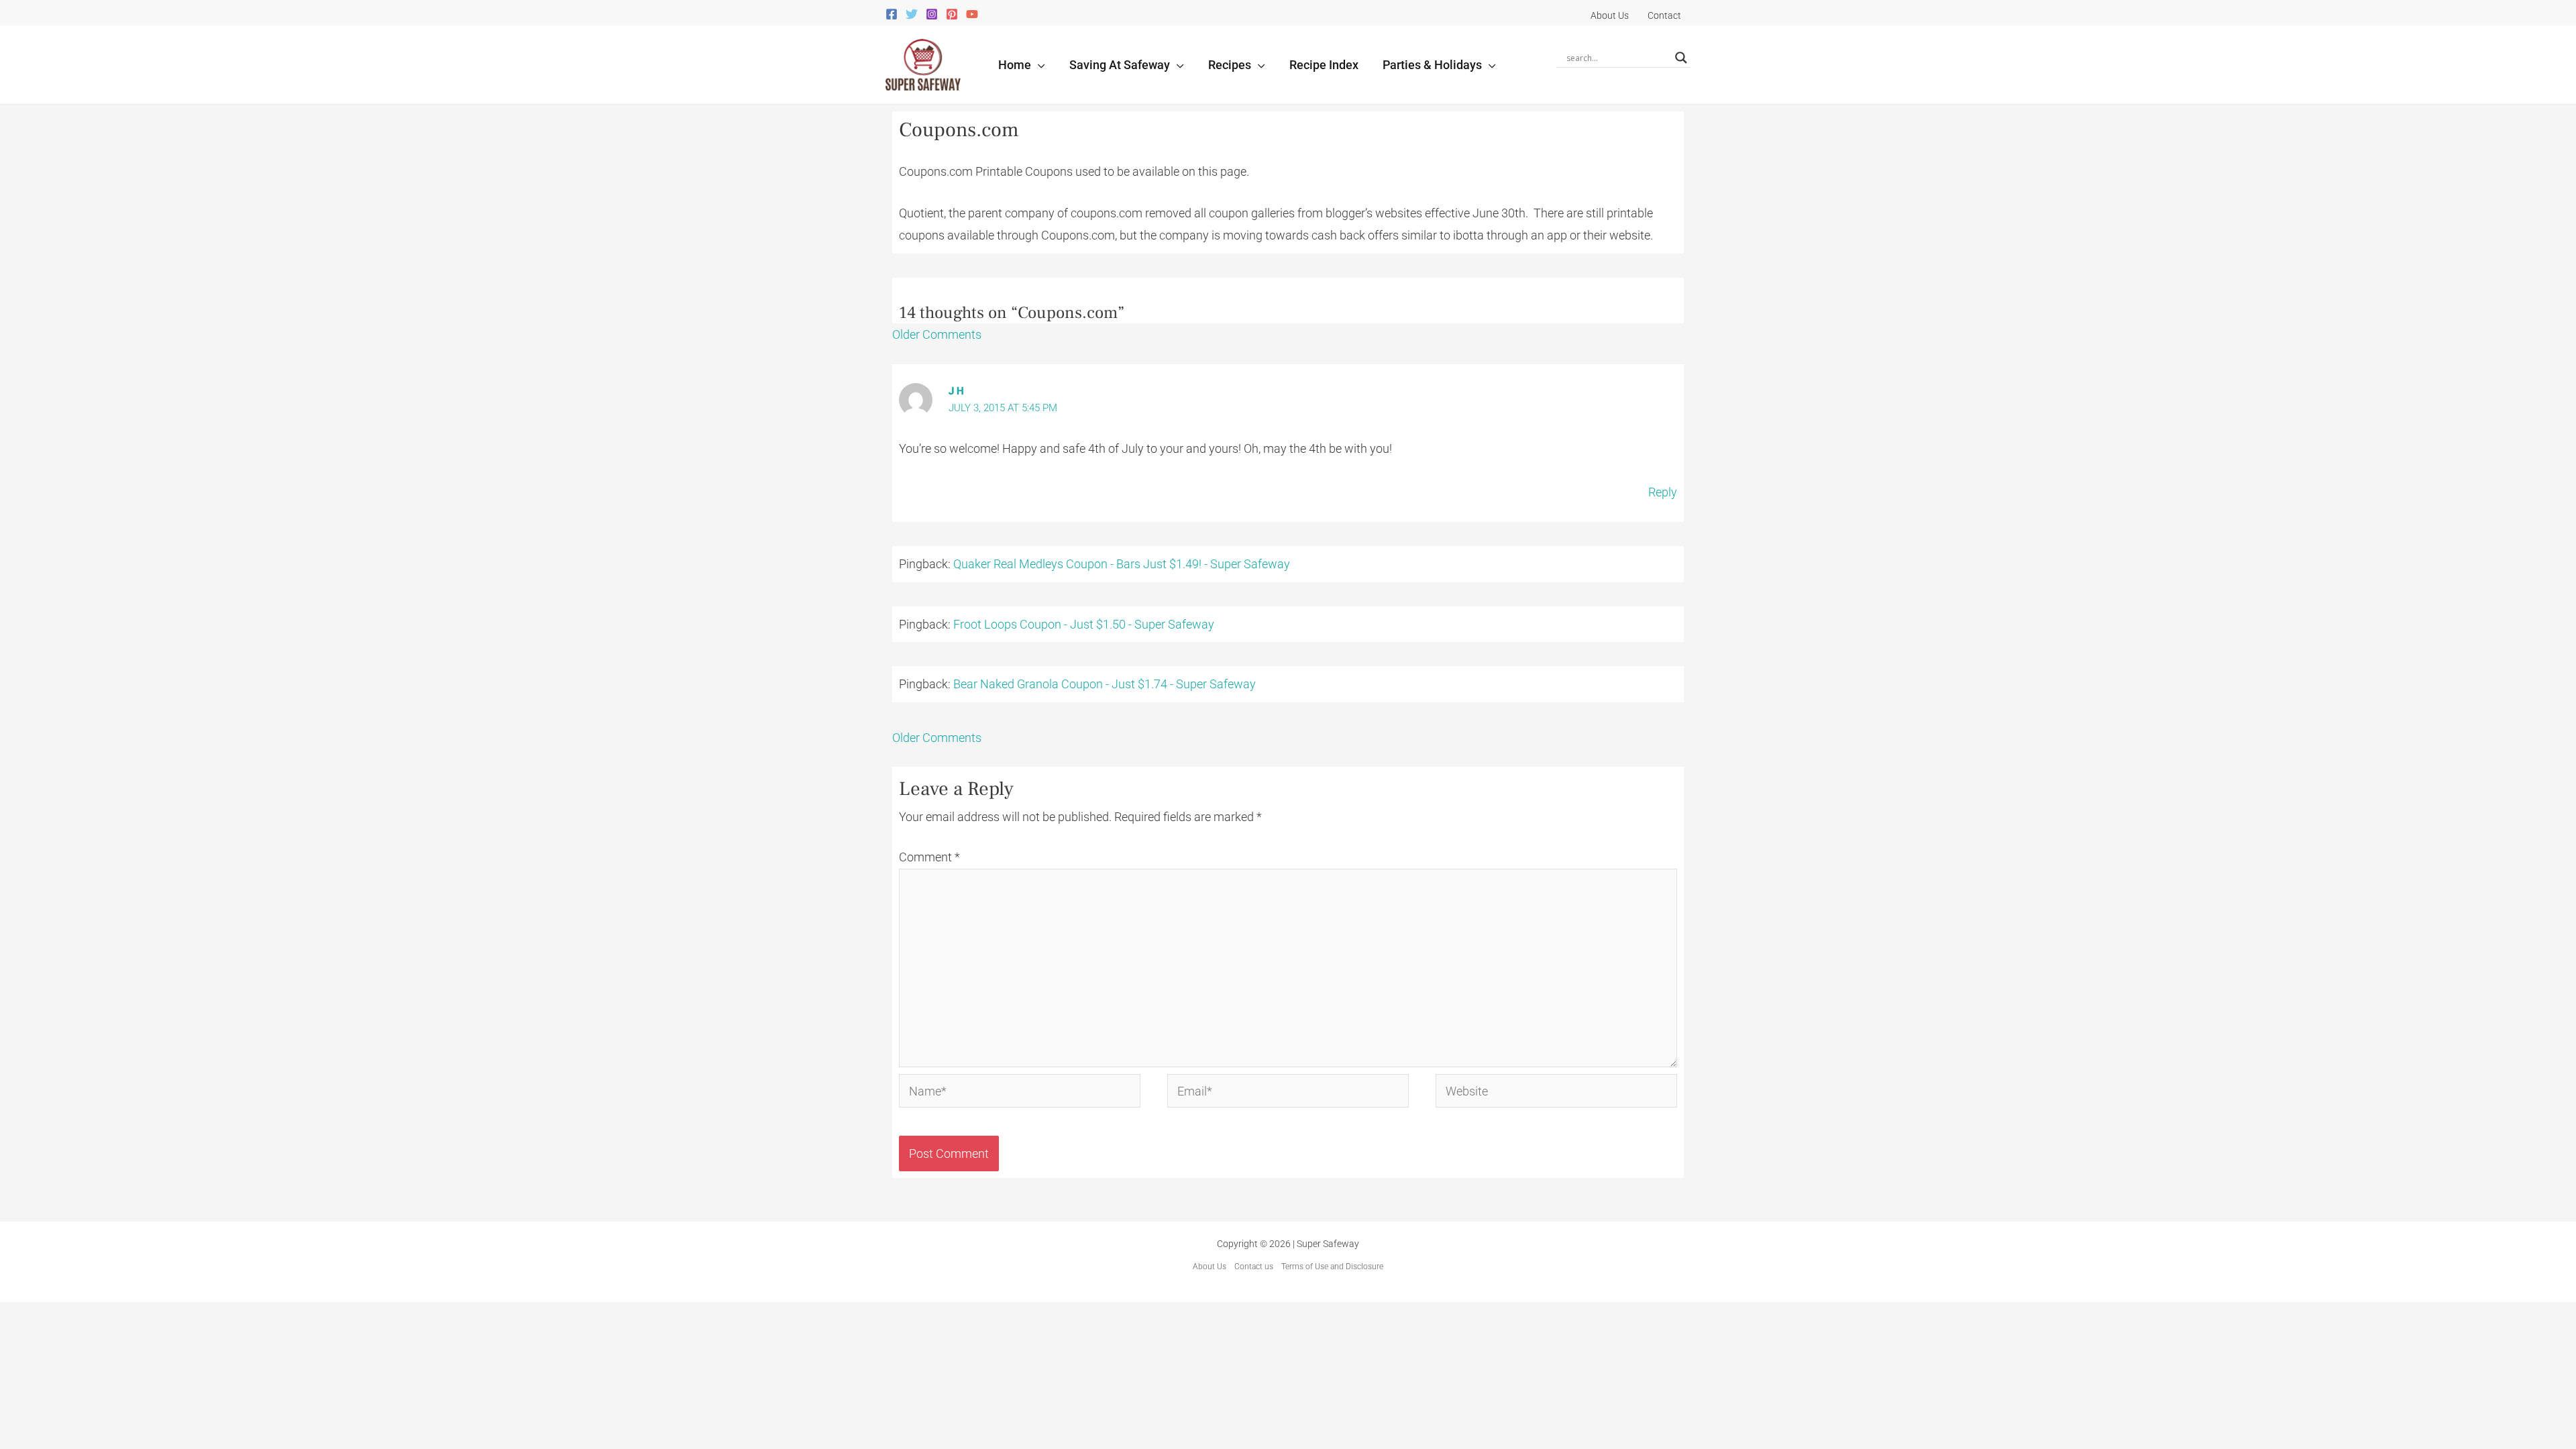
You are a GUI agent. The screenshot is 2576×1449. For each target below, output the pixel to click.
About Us (1210, 1267)
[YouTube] (972, 14)
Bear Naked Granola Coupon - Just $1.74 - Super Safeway (1105, 684)
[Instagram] (932, 14)
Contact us (1254, 1267)
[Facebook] (892, 14)
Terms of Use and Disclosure (1332, 1267)
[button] (1038, 65)
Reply (1663, 492)
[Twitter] (912, 14)
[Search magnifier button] (1681, 58)
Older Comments (937, 334)
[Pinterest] (952, 14)
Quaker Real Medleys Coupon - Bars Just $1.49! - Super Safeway (1122, 564)
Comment (929, 857)
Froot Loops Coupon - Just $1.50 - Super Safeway (1084, 624)
